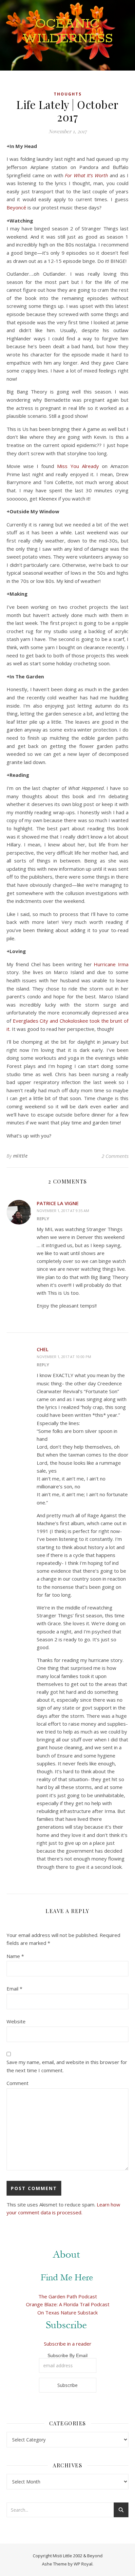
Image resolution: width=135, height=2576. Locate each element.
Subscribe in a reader (68, 2344)
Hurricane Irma (111, 964)
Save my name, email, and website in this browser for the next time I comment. (67, 2066)
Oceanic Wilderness (68, 31)
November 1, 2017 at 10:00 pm (64, 1357)
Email (14, 1989)
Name (15, 1956)
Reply (43, 1219)
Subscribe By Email (67, 2355)
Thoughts (68, 94)
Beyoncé (16, 207)
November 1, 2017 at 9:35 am (63, 1211)
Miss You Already (78, 466)
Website (16, 2021)
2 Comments (115, 1156)
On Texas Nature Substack (67, 2312)
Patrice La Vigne (58, 1203)
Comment (18, 2083)
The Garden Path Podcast (68, 2296)
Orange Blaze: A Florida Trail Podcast (68, 2304)
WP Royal (83, 2564)
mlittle (20, 1156)
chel (43, 1349)
